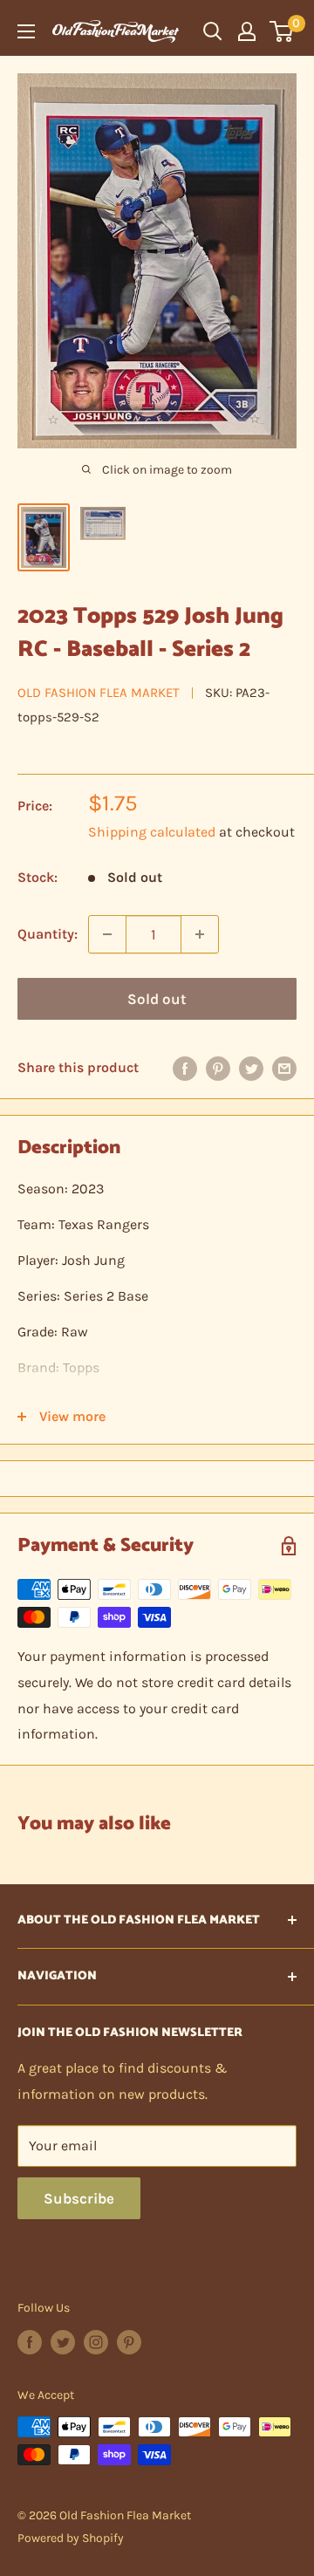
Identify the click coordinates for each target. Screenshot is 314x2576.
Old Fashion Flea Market (99, 693)
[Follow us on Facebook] (30, 2342)
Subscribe (79, 2198)
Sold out (157, 999)
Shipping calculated (152, 832)
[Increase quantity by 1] (200, 934)
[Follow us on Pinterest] (129, 2342)
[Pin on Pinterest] (218, 1068)
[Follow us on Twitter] (63, 2342)
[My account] (247, 31)
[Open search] (213, 31)
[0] (282, 31)
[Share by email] (284, 1068)
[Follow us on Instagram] (96, 2342)
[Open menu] (26, 31)
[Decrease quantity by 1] (107, 934)
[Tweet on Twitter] (251, 1068)
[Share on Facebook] (185, 1068)
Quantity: (48, 934)
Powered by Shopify (71, 2538)
